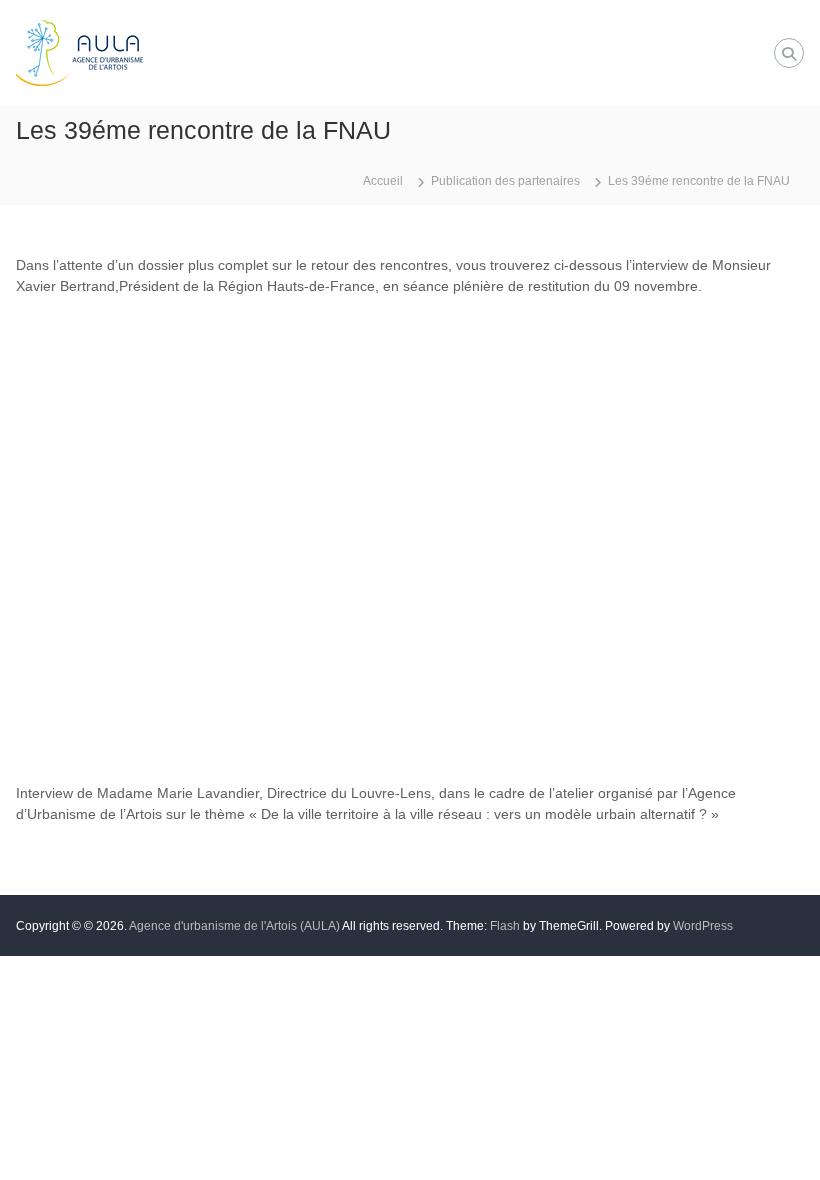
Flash (505, 926)
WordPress (703, 926)
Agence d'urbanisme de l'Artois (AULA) (234, 926)
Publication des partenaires (505, 181)
